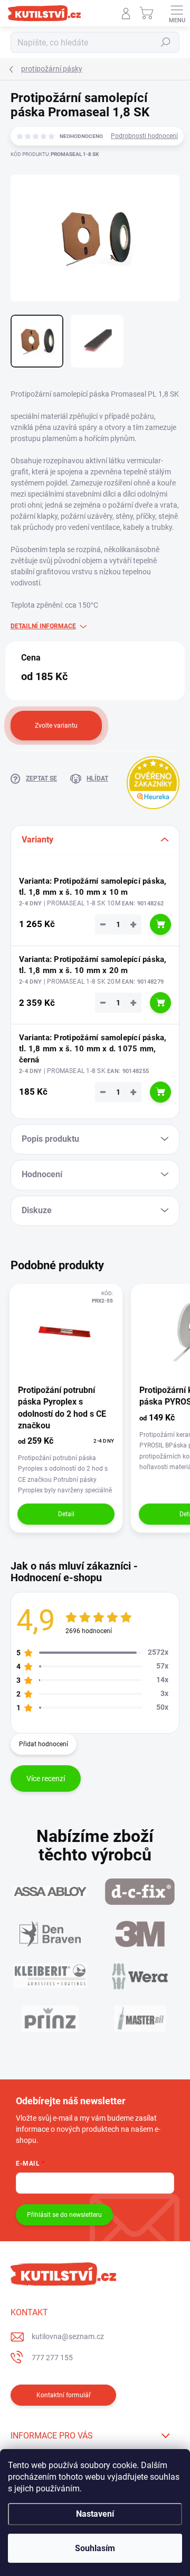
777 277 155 (52, 2358)
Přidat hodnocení (44, 1744)
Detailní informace (43, 626)
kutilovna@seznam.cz (68, 2336)
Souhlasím (95, 2548)
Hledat (166, 42)
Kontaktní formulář (64, 2395)
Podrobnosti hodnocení (144, 136)
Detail (66, 1514)
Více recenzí (46, 1779)
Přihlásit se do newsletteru (64, 2215)
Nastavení (95, 2514)
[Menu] (177, 13)
